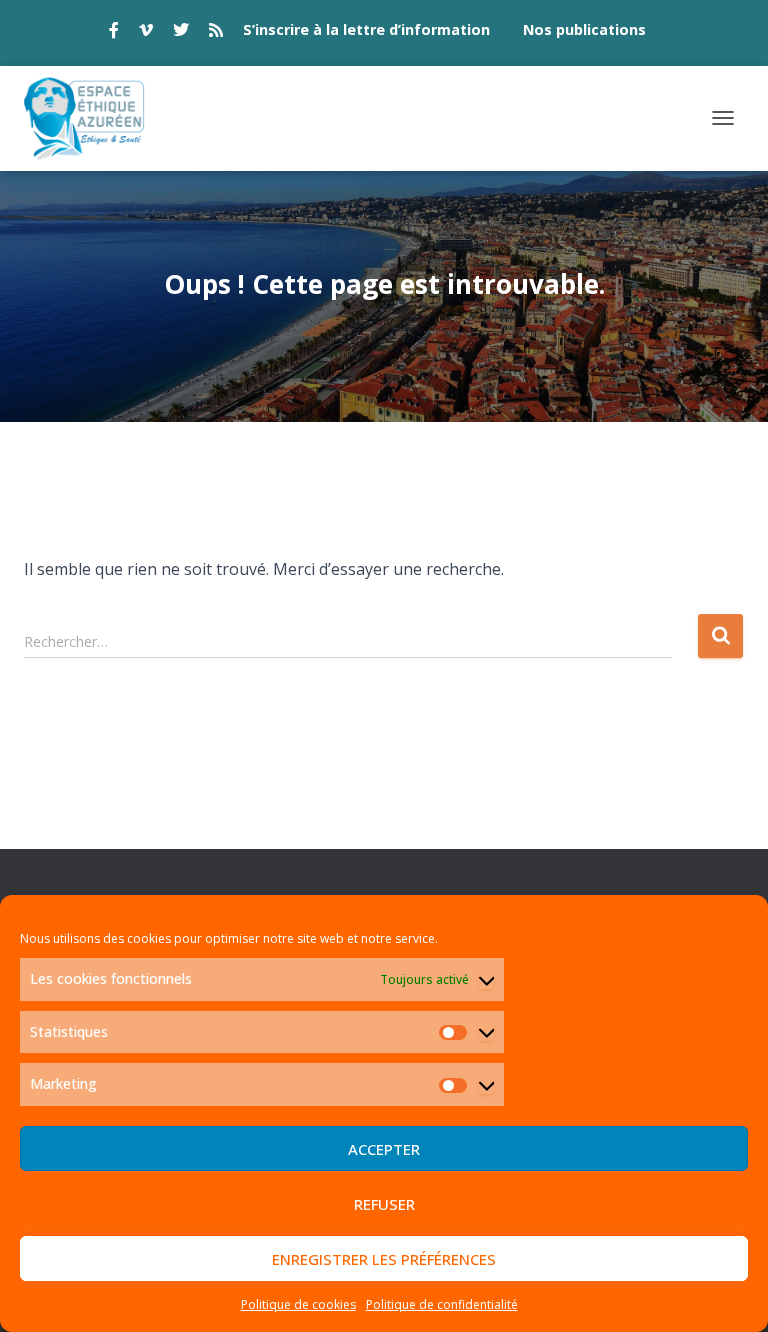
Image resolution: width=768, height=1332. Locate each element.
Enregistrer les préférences (384, 1259)
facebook (114, 33)
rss (216, 33)
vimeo (146, 33)
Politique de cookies (298, 1304)
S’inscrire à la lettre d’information (366, 29)
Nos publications (584, 29)
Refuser (384, 1204)
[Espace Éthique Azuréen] (92, 118)
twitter (181, 33)
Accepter (384, 1149)
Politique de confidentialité (442, 1304)
